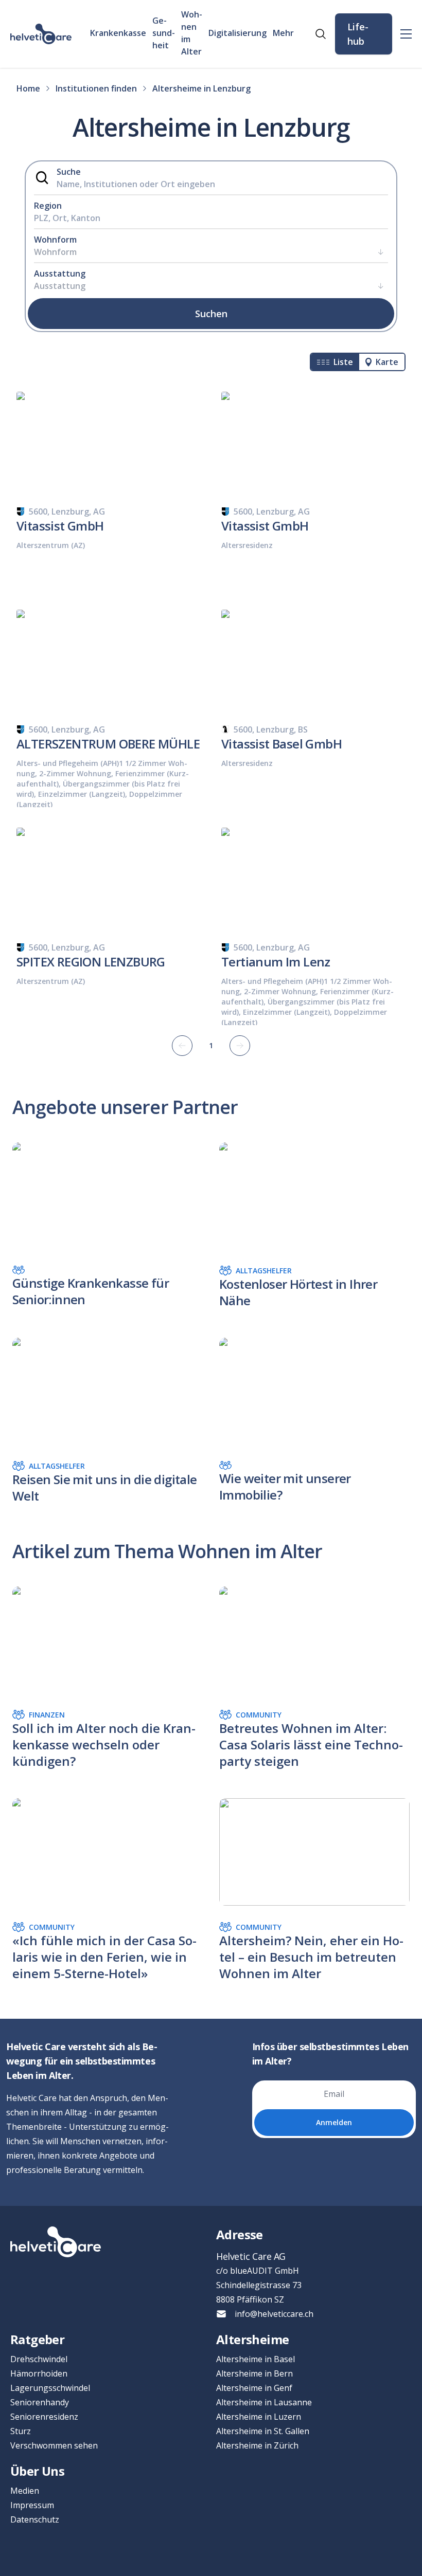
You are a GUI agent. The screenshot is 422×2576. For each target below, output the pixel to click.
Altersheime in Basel (256, 2359)
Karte (387, 362)
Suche (69, 172)
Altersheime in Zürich (257, 2445)
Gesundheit (164, 33)
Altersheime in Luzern (259, 2417)
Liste (343, 362)
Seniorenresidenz (44, 2417)
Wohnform (55, 240)
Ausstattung (60, 273)
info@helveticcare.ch (274, 2314)
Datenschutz (35, 2519)
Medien (25, 2491)
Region (48, 206)
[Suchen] (321, 34)
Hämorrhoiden (39, 2373)
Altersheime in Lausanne (264, 2402)
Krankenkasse (118, 33)
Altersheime (252, 2339)
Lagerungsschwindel (50, 2388)
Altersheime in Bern (254, 2373)
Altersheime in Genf (254, 2388)
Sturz (21, 2431)
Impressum (32, 2505)
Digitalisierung (238, 33)
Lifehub (358, 34)
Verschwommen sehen (54, 2445)
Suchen (211, 314)
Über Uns (37, 2471)
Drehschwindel (39, 2359)
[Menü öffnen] (406, 34)
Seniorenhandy (40, 2402)
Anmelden (334, 2122)
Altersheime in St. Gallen (263, 2431)
